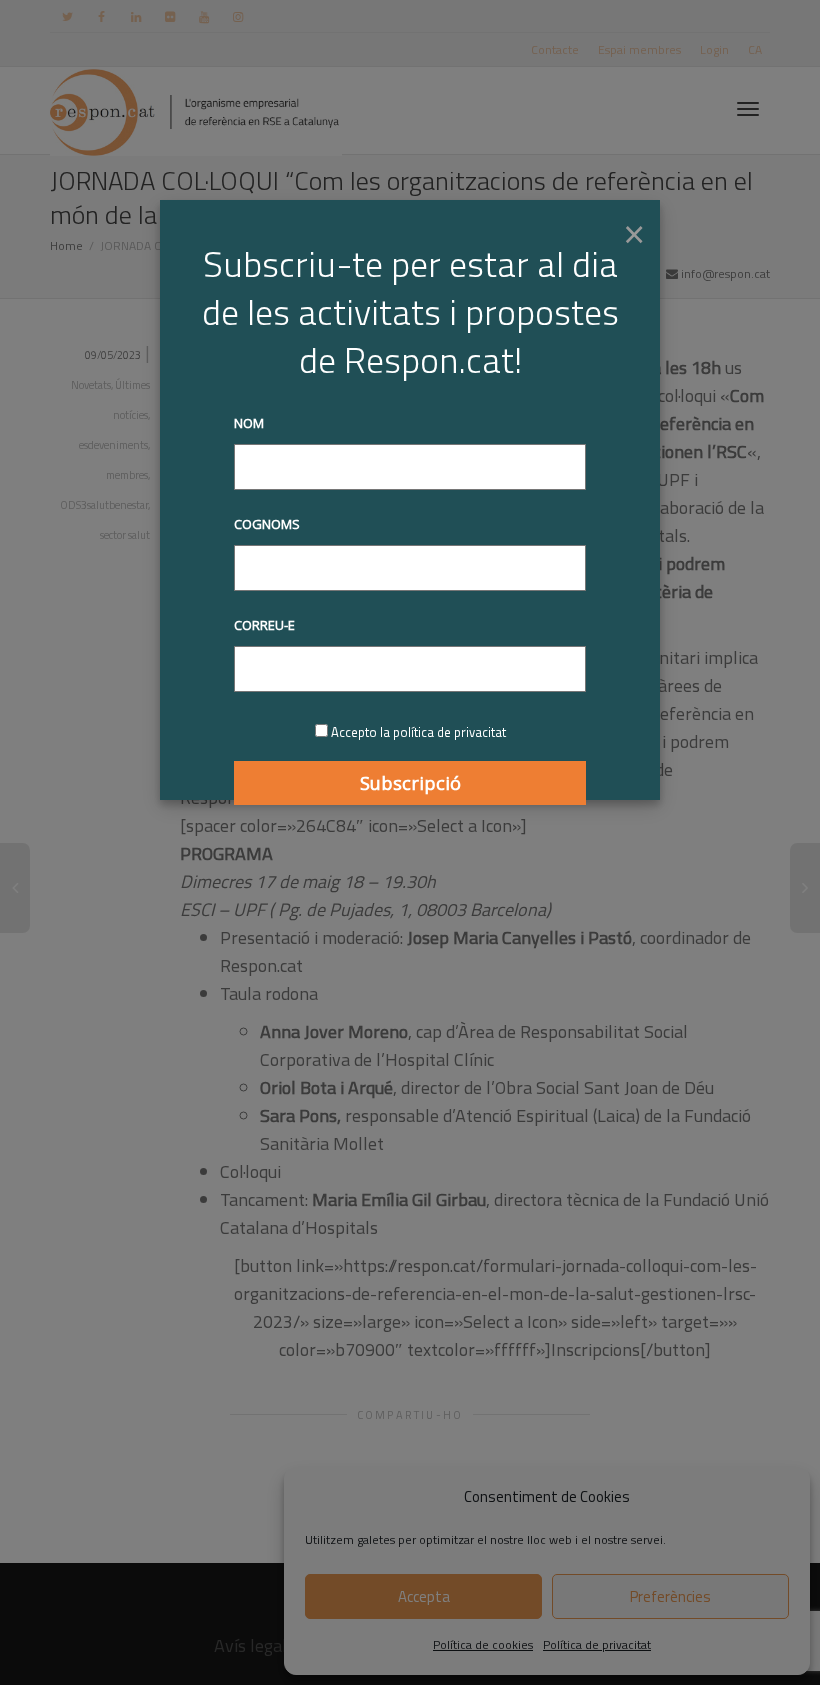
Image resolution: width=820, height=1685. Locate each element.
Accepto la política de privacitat (418, 732)
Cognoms (267, 524)
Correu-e (264, 625)
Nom (249, 423)
